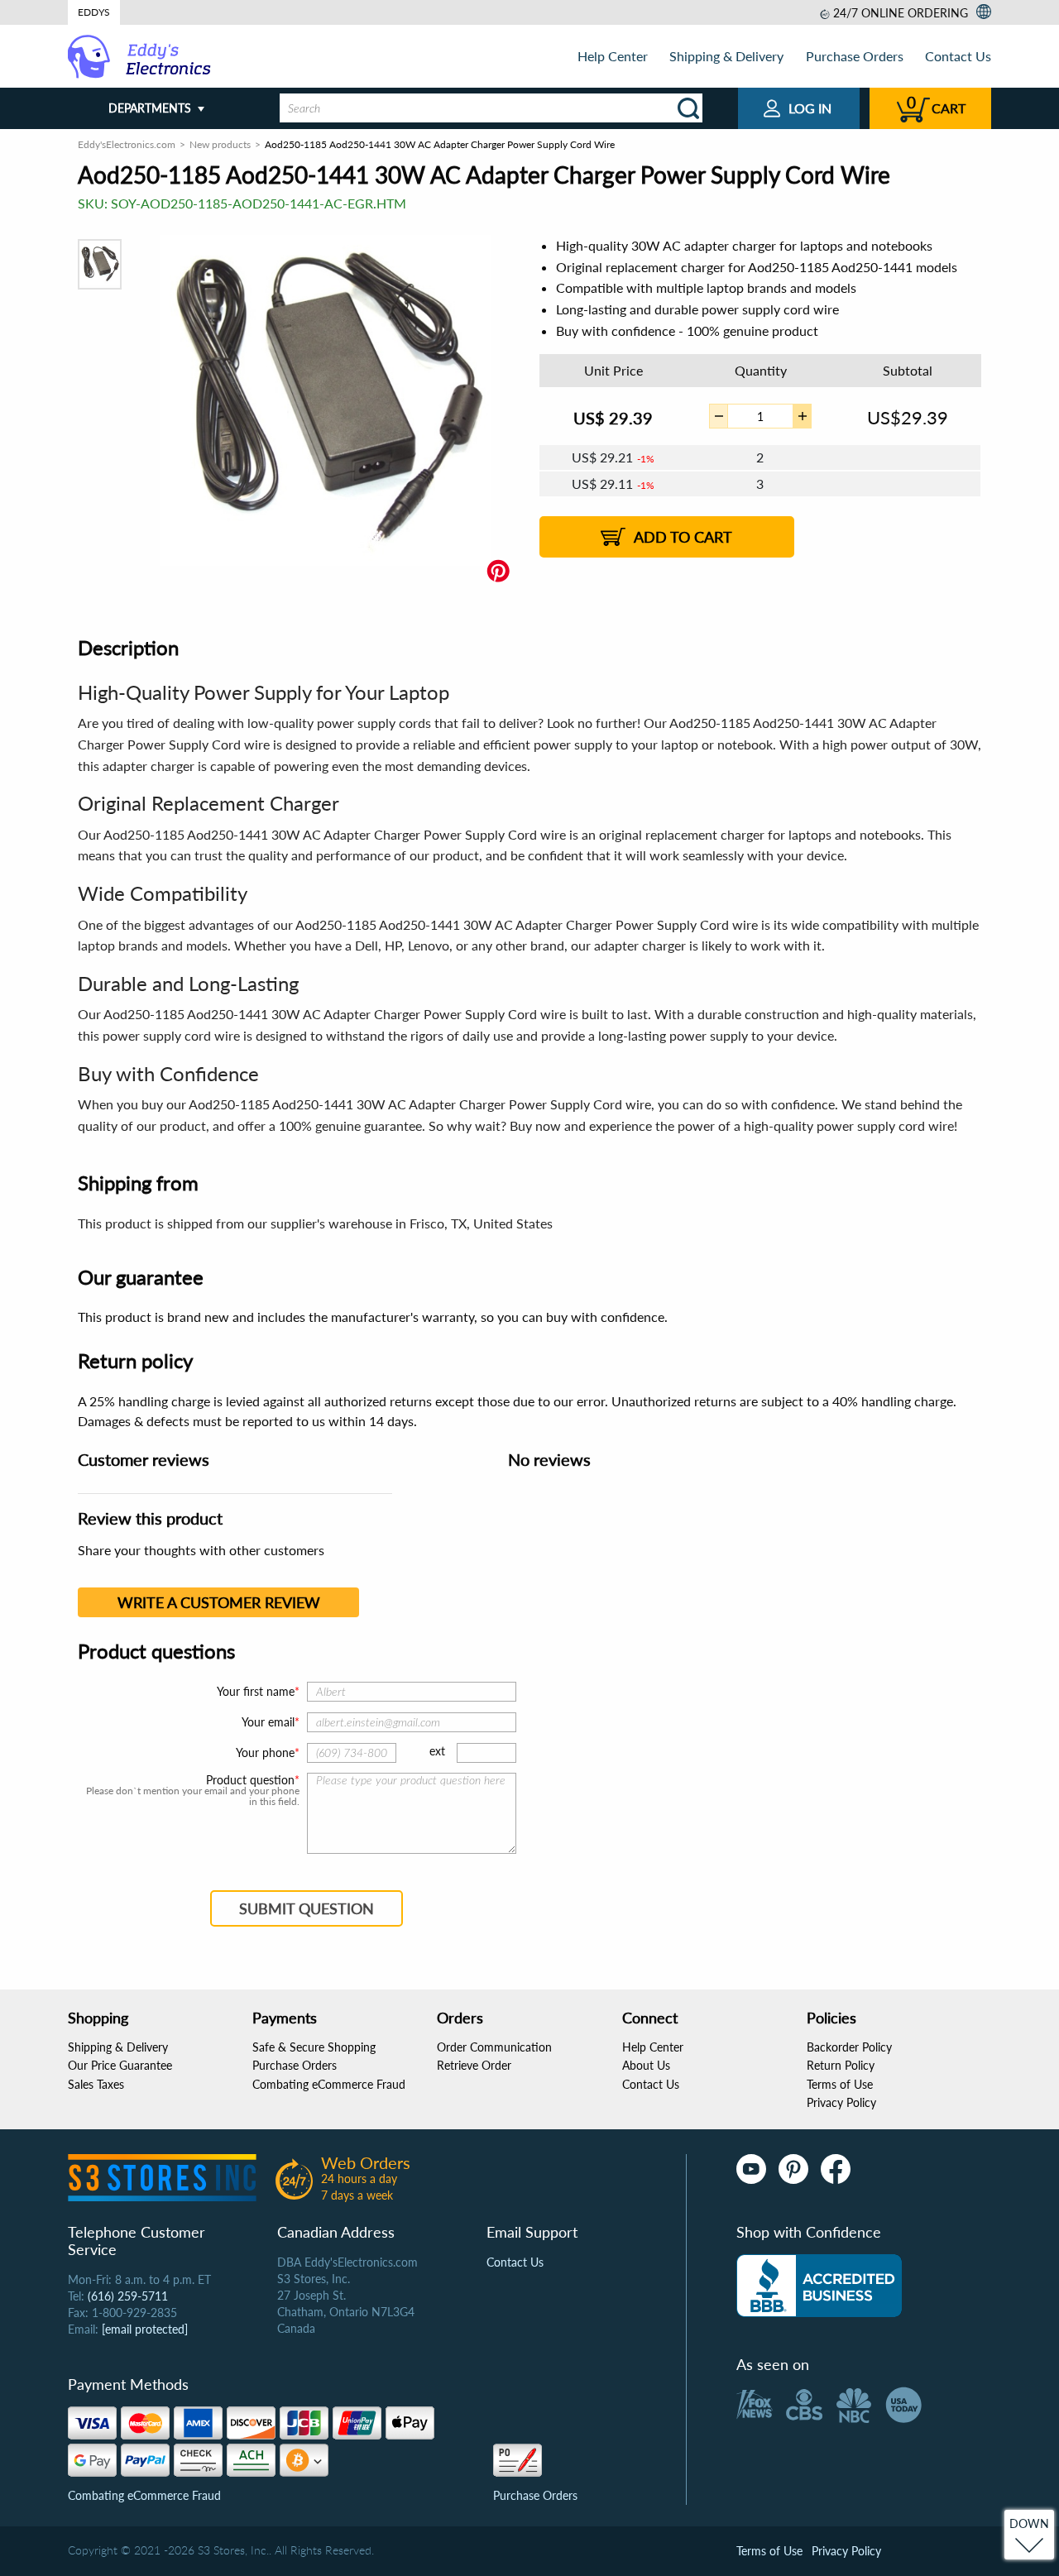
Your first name (256, 1691)
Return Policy (841, 2065)
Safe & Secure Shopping (314, 2047)
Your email (268, 1722)
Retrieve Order (474, 2065)
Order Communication (494, 2047)
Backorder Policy (849, 2047)
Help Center (613, 56)
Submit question (307, 1908)
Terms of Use (840, 2084)
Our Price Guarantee (120, 2065)
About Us (646, 2065)
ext (437, 1751)
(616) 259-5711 (128, 2296)
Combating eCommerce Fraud (329, 2084)
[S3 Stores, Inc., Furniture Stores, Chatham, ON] (819, 2286)
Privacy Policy (841, 2102)
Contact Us (958, 56)
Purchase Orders (855, 56)
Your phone (265, 1752)
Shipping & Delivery (726, 56)
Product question (250, 1780)
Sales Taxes (96, 2084)
